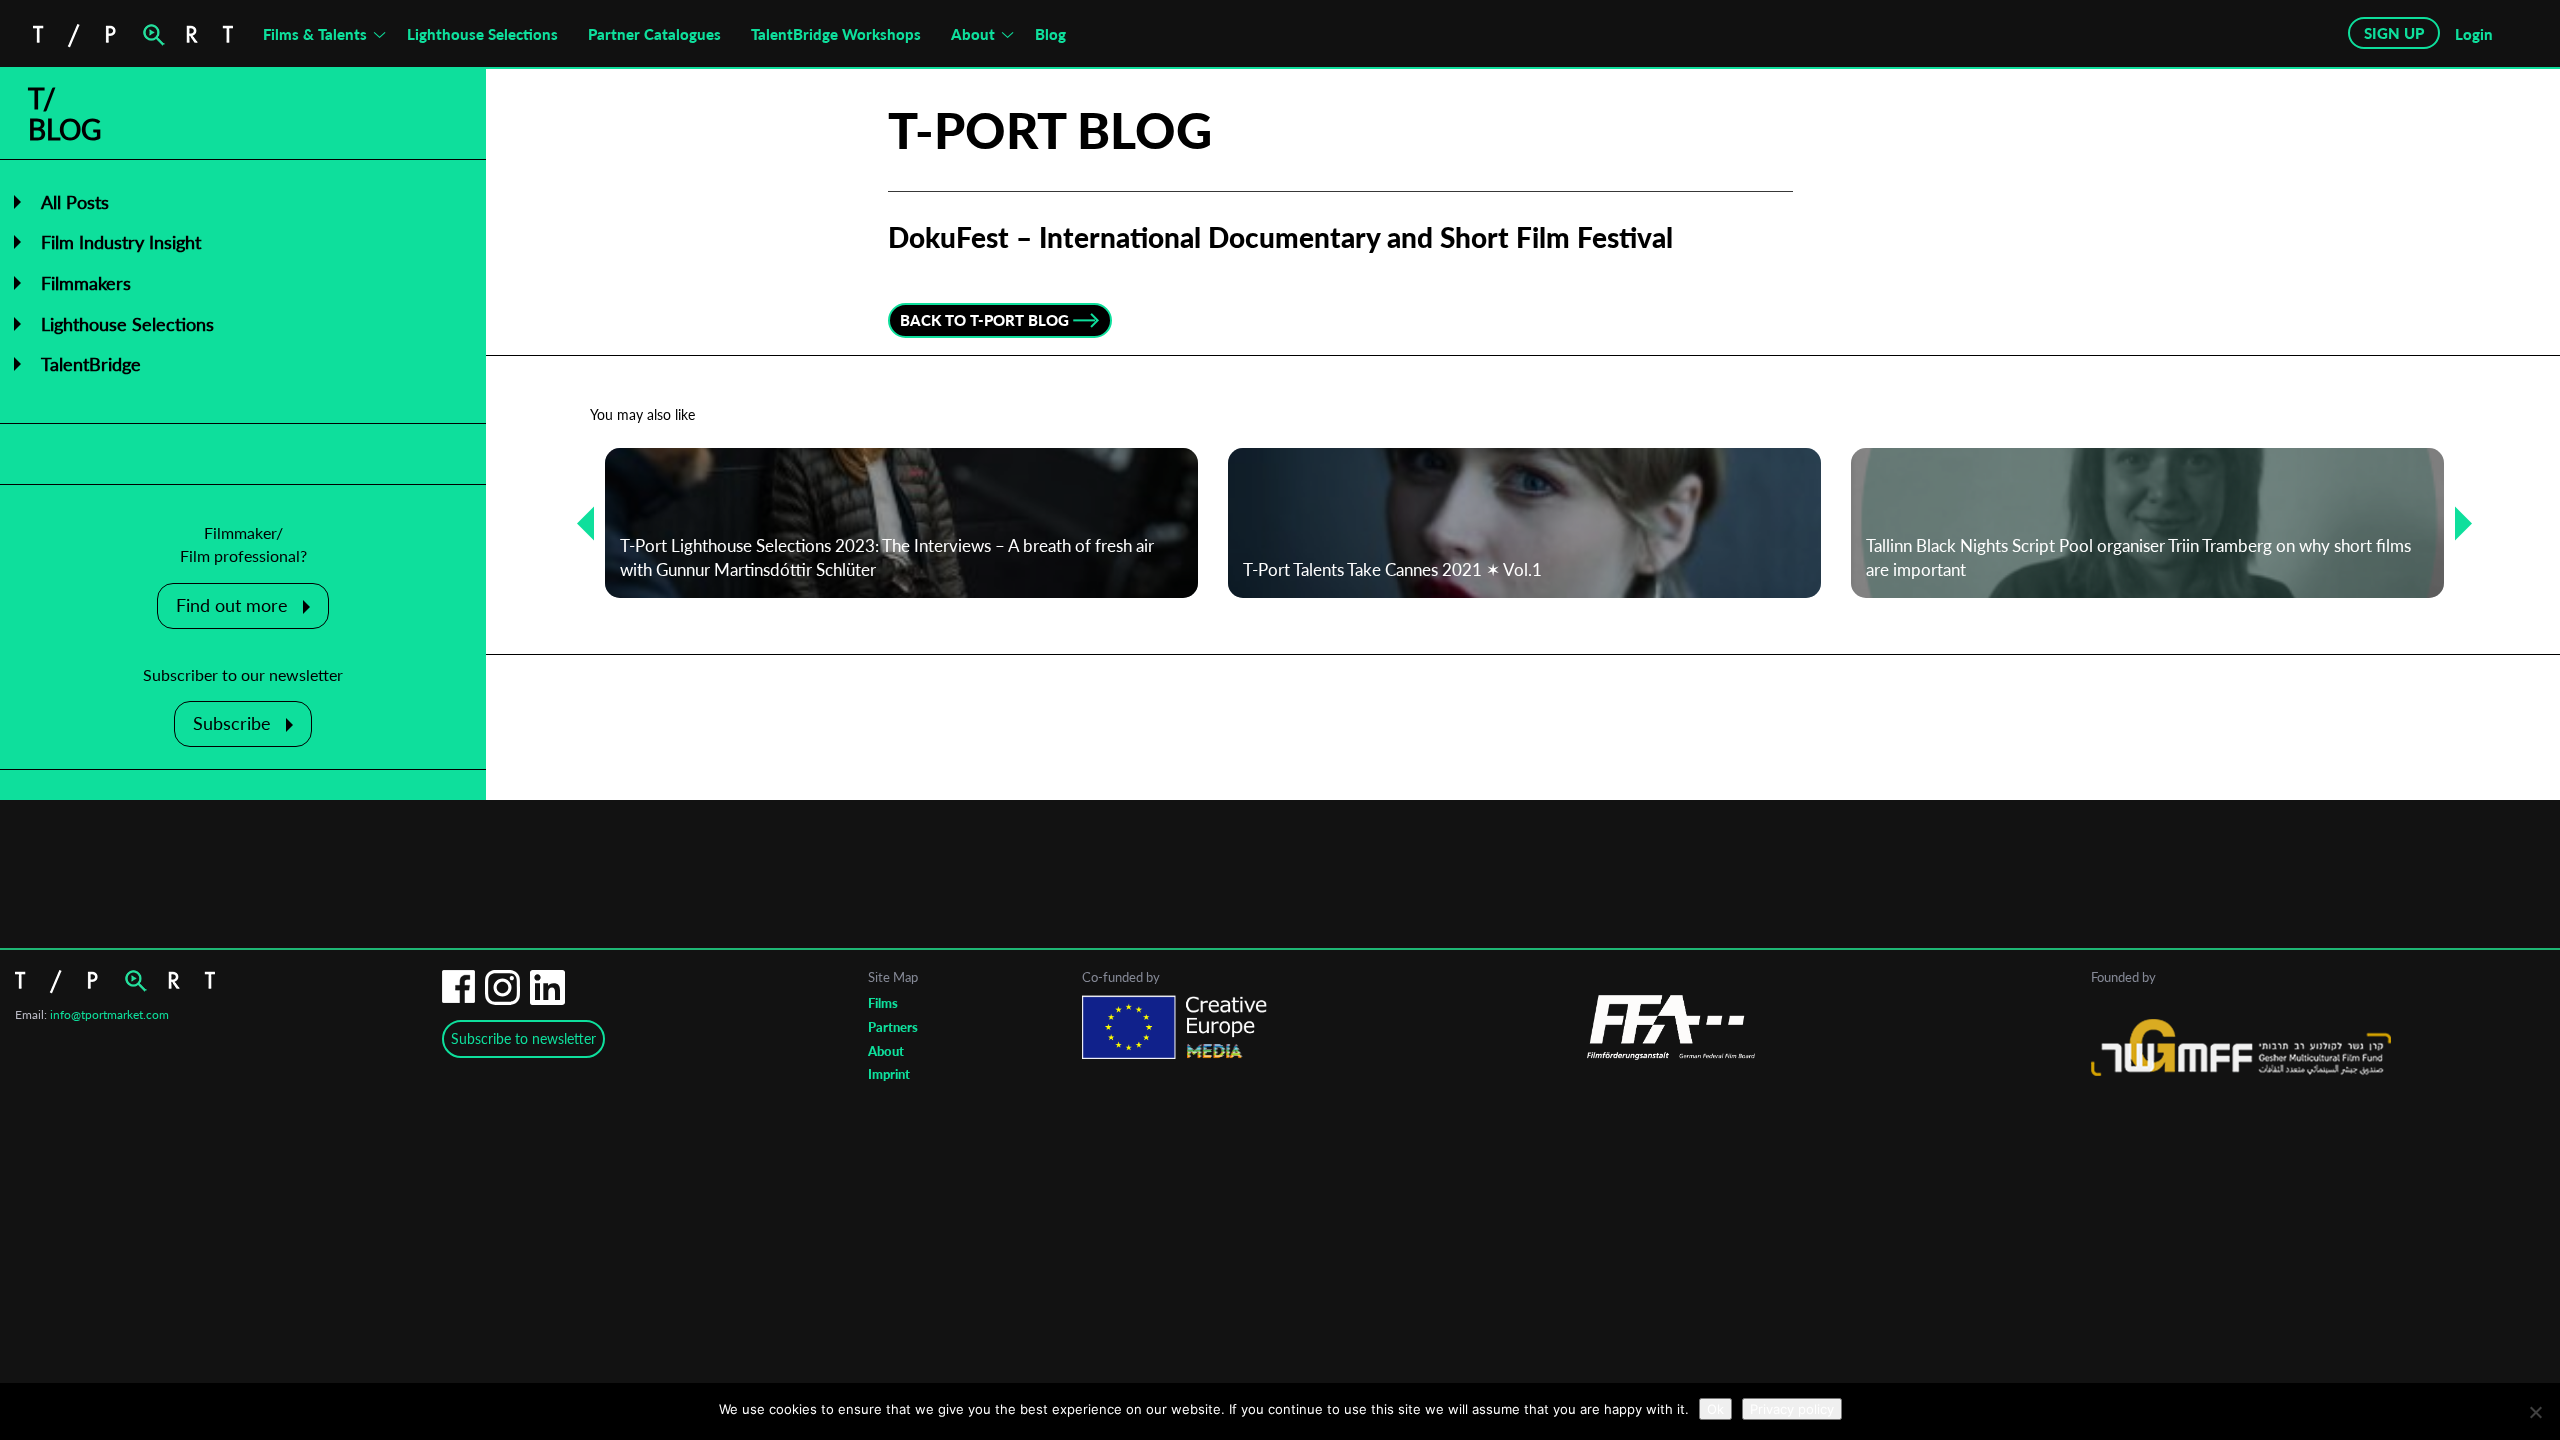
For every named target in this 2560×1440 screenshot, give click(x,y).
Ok (1715, 1409)
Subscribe (232, 723)
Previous (578, 522)
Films (883, 1003)
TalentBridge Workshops (836, 34)
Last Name (1148, 800)
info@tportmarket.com (109, 1014)
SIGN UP (2394, 33)
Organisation (1154, 879)
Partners (893, 1027)
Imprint (889, 1074)
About (973, 34)
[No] (2535, 1412)
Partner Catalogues (654, 34)
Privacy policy (1792, 1409)
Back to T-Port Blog (984, 320)
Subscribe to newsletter (523, 1038)
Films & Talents (315, 34)
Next (2456, 522)
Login (2474, 34)
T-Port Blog (1050, 130)
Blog (1050, 34)
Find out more (232, 605)
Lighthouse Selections (482, 34)
